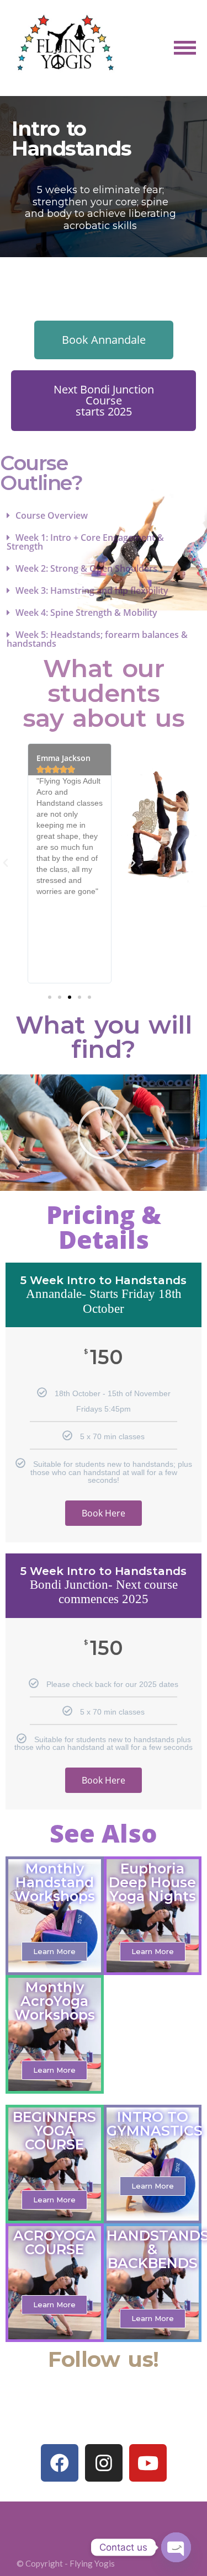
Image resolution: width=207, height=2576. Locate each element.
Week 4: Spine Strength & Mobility (86, 613)
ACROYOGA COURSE (55, 2242)
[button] (104, 340)
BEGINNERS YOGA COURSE (54, 2131)
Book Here (104, 1513)
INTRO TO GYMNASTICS (155, 2124)
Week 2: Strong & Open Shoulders (86, 568)
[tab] (104, 515)
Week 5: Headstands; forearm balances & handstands (97, 639)
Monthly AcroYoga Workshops (55, 2001)
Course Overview (52, 515)
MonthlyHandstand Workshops (55, 1882)
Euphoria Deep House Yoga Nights (152, 1882)
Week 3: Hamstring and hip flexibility (92, 590)
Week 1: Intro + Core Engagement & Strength (85, 542)
